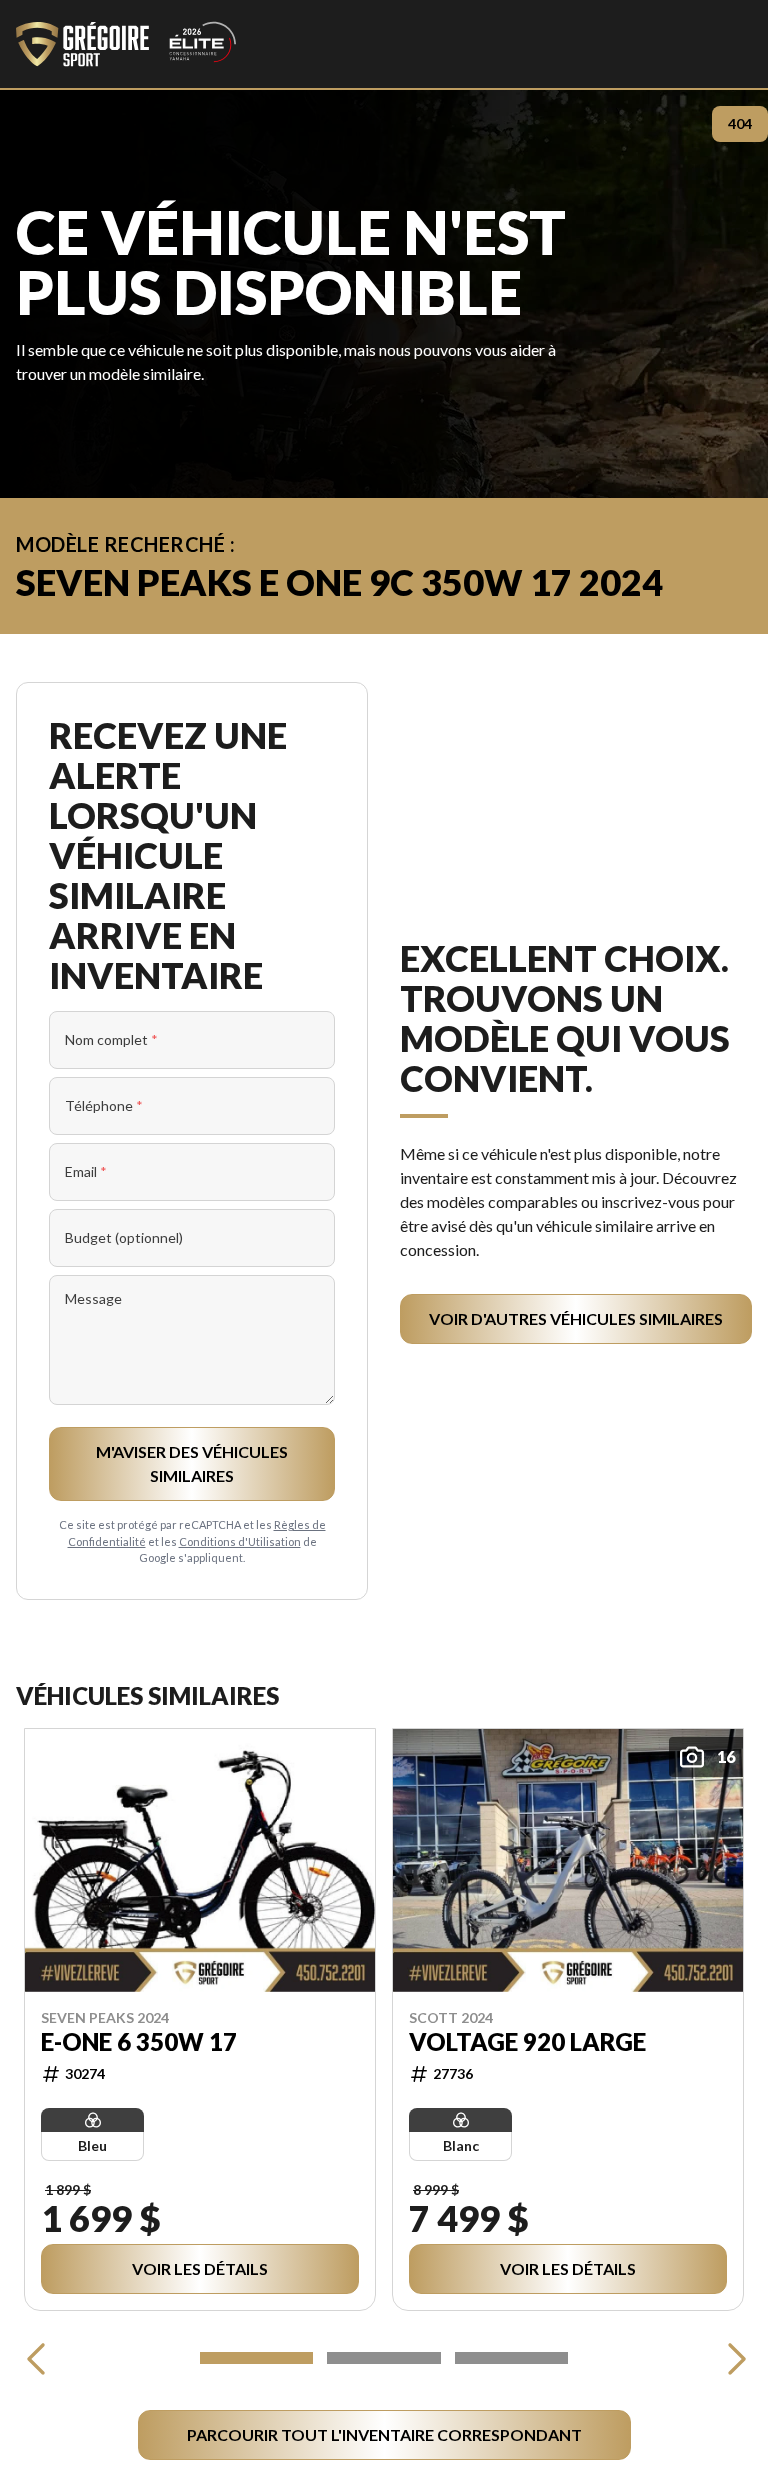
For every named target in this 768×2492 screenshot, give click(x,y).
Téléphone (104, 1105)
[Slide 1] (256, 2358)
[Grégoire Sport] (126, 44)
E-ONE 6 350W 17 (139, 2041)
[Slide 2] (383, 2358)
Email (86, 1171)
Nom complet (111, 1039)
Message (93, 1298)
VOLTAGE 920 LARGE (527, 2041)
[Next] (732, 2358)
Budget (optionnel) (124, 1237)
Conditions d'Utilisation (240, 1541)
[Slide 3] (511, 2358)
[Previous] (36, 2358)
